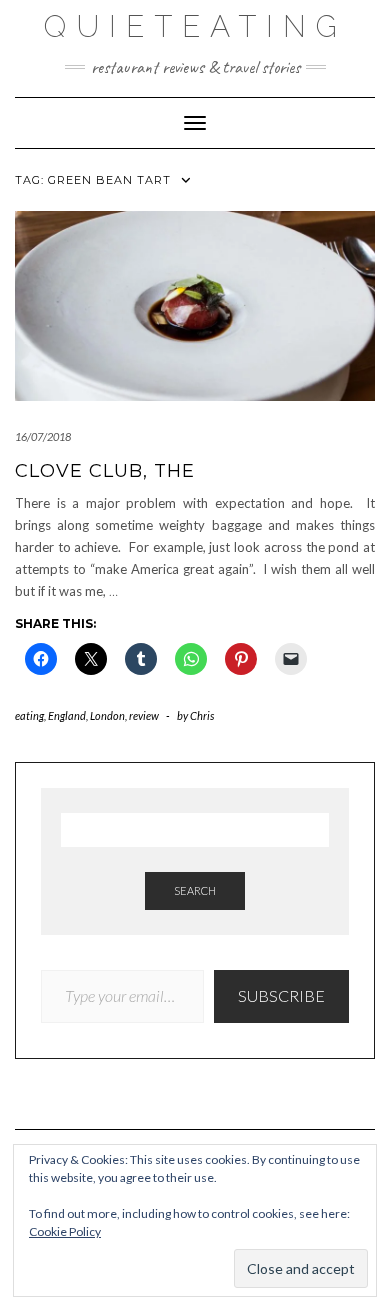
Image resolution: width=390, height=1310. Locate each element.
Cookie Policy (65, 1231)
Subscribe (281, 995)
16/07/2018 (43, 436)
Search (195, 890)
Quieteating (195, 26)
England (67, 715)
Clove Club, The (105, 471)
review (144, 715)
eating (29, 715)
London (107, 715)
